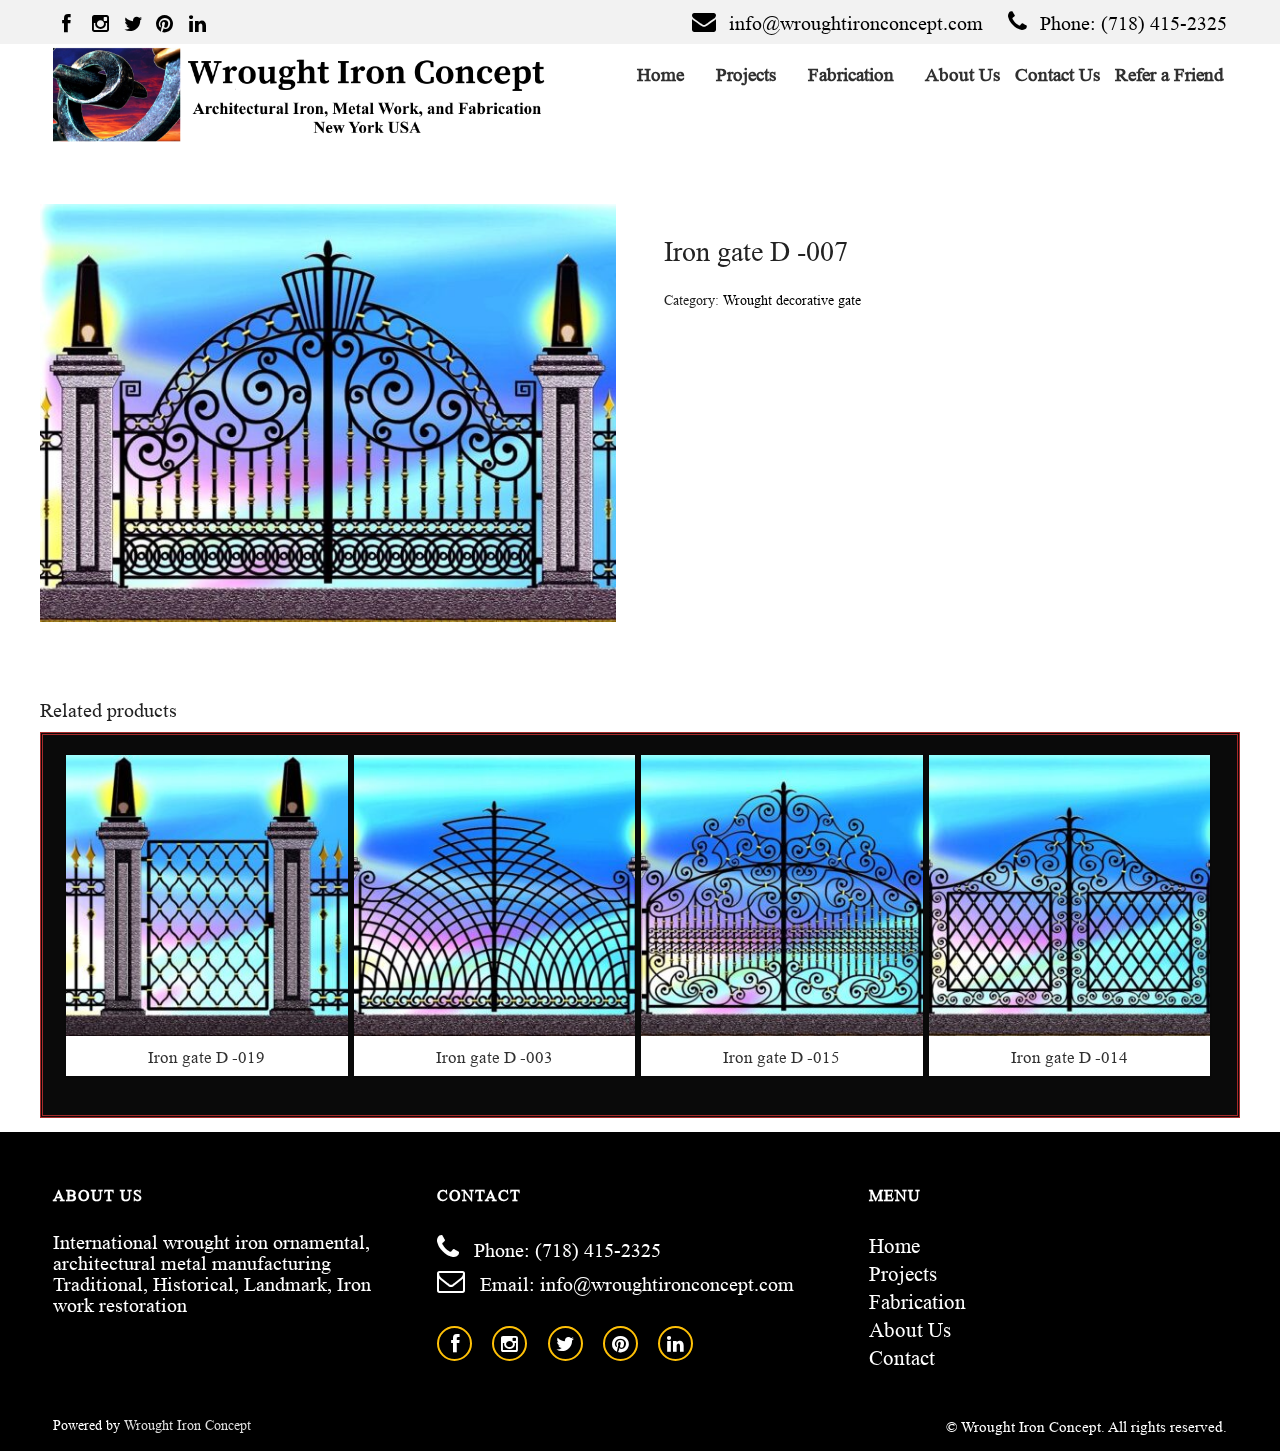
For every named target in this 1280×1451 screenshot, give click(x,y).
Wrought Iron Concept (187, 1425)
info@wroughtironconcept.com (856, 23)
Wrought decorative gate (792, 300)
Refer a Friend (1170, 74)
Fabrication (851, 74)
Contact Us (1058, 74)
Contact (902, 1358)
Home (661, 74)
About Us (963, 74)
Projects (746, 74)
